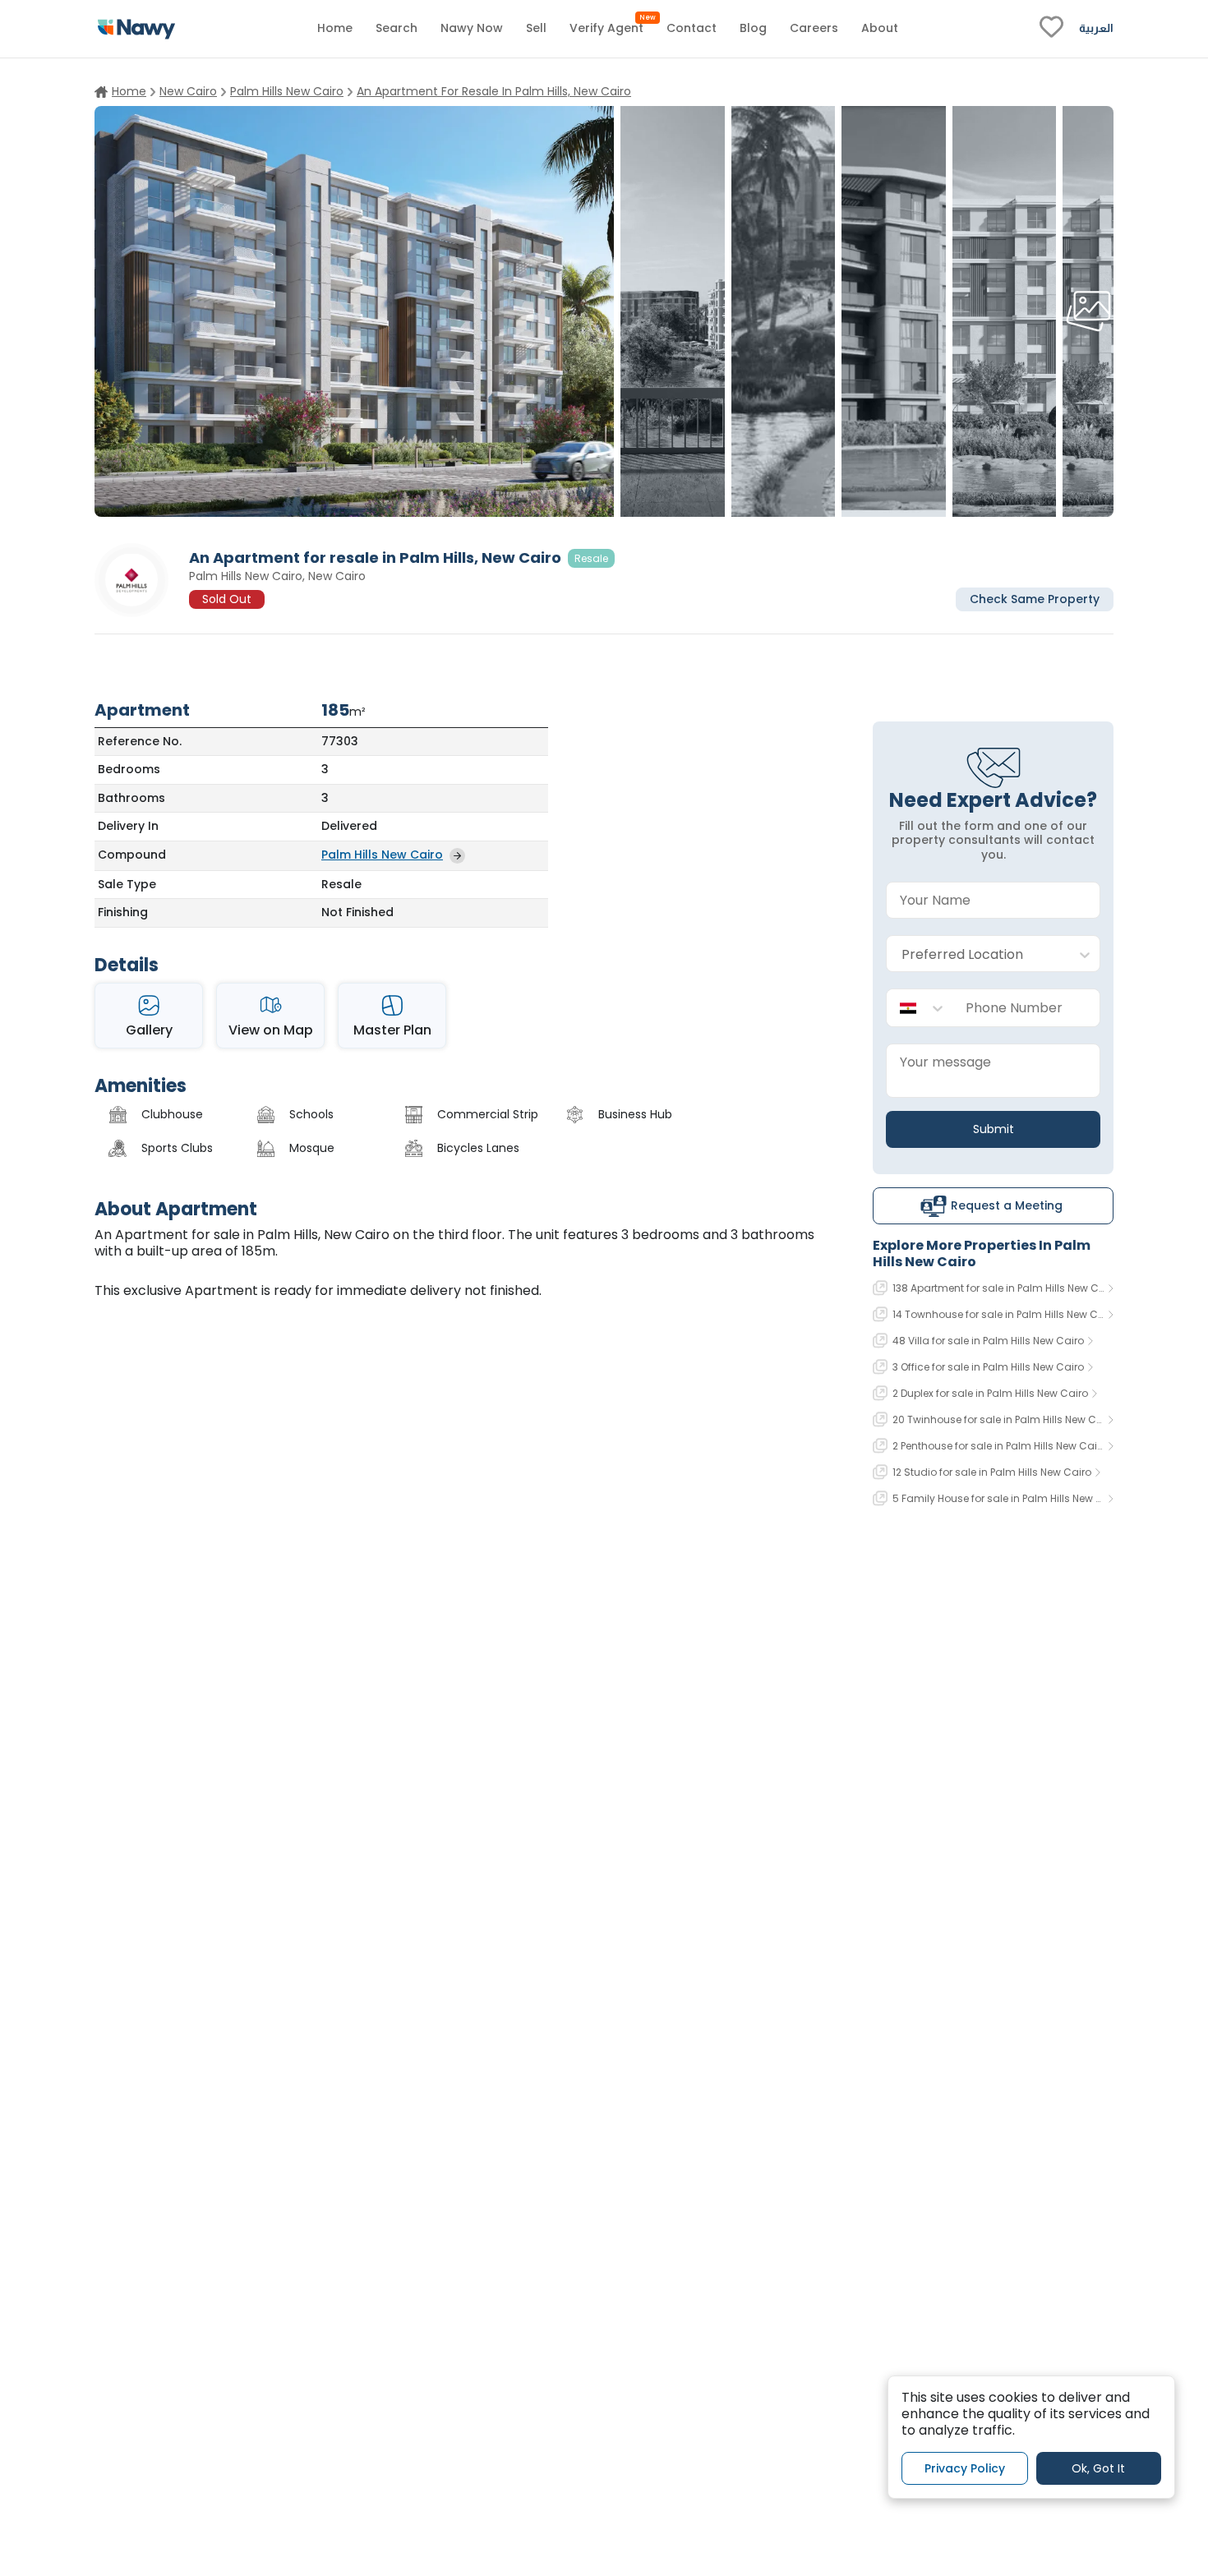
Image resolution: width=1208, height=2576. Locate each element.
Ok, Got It (1098, 2468)
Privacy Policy (965, 2468)
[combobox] (977, 954)
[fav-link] (1051, 29)
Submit (994, 1129)
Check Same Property (1035, 598)
